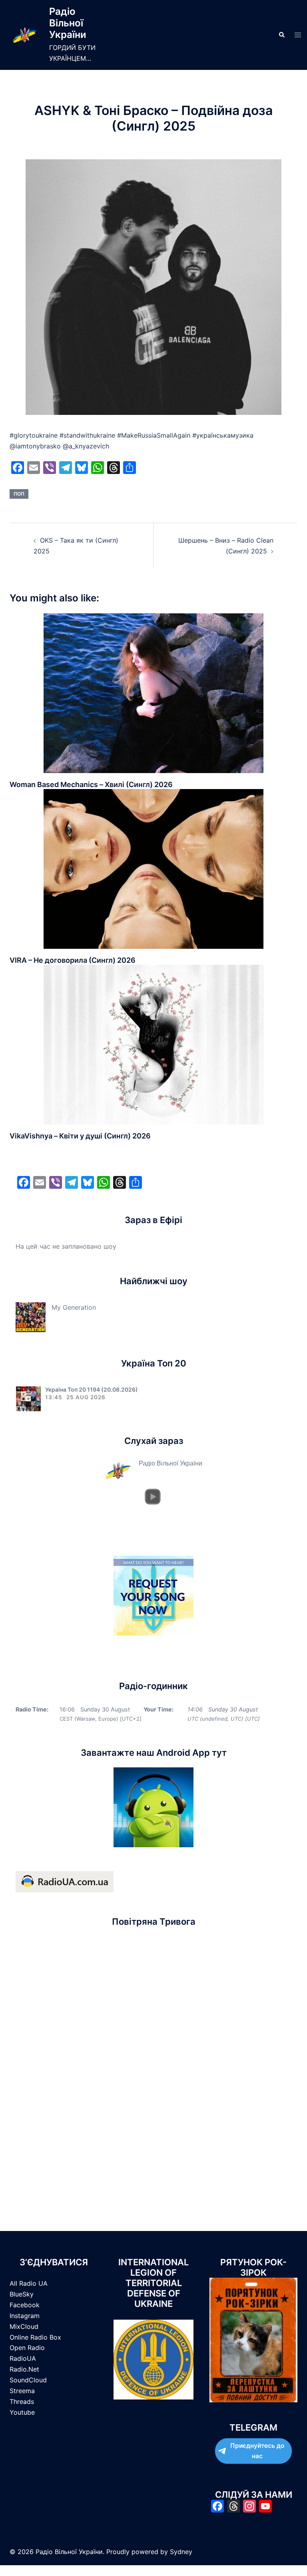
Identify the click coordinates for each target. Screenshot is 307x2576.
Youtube (22, 2412)
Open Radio (27, 2348)
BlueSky (22, 2294)
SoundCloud (28, 2380)
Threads (22, 2401)
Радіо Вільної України (68, 23)
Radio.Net (24, 2369)
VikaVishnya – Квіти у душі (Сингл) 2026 (80, 1136)
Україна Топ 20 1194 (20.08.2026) (92, 1389)
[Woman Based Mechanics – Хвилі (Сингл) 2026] (153, 693)
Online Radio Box (35, 2337)
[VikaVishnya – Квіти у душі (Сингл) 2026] (153, 1044)
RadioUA (23, 2358)
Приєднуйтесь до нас (257, 2451)
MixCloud (24, 2326)
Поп (19, 494)
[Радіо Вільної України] (25, 35)
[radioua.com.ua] (65, 1881)
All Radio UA (29, 2283)
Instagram (25, 2316)
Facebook (25, 2305)
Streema (22, 2391)
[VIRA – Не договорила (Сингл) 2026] (153, 868)
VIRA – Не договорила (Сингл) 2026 (73, 960)
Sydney (181, 2552)
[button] (281, 35)
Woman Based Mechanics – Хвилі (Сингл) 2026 (91, 784)
